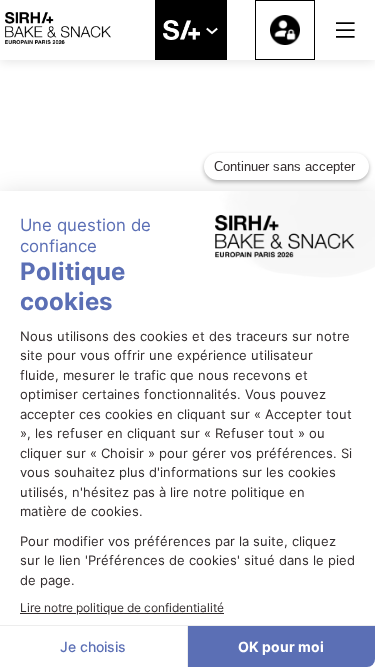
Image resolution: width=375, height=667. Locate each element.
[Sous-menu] (211, 31)
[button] (345, 30)
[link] (191, 30)
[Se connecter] (285, 30)
